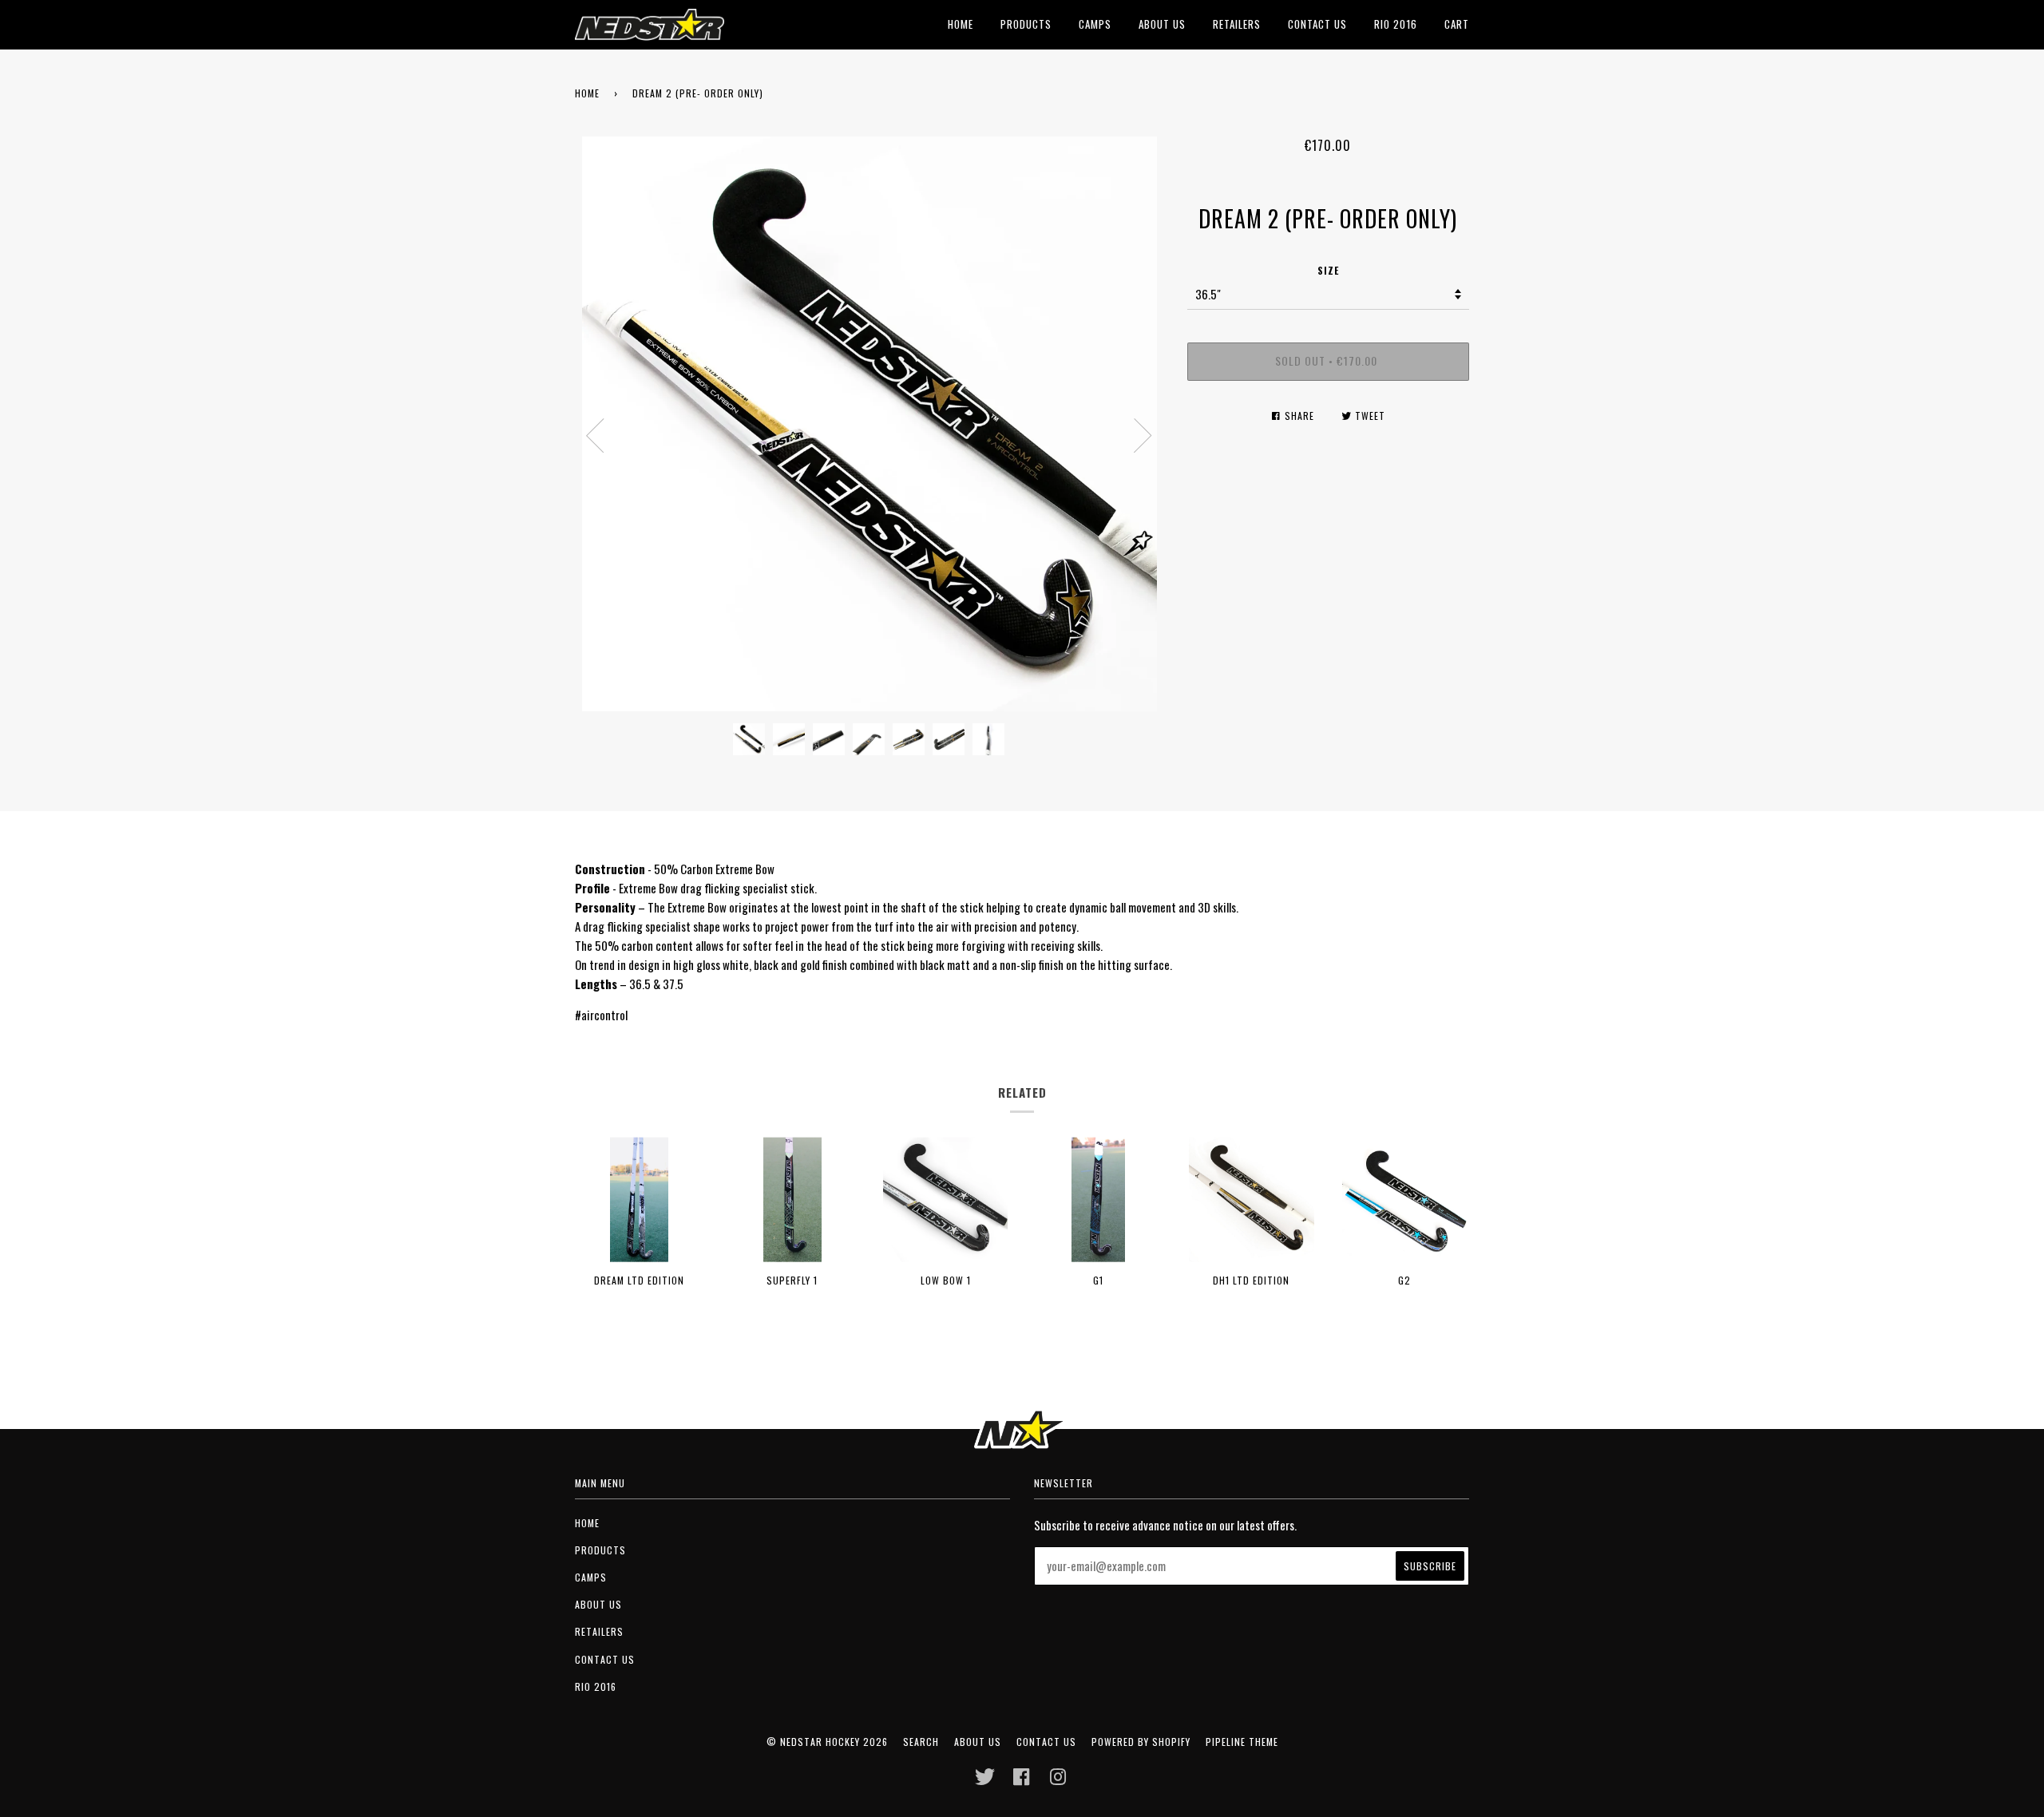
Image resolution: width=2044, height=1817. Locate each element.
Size (1328, 270)
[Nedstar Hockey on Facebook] (1022, 1781)
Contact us (1317, 24)
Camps (1095, 24)
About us (1162, 24)
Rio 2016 (1396, 24)
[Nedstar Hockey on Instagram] (1058, 1781)
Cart (1457, 24)
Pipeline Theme (1242, 1742)
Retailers (1237, 24)
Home (961, 24)
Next (1143, 436)
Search (921, 1742)
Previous (595, 436)
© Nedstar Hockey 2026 (827, 1742)
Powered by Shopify (1141, 1742)
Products (1026, 24)
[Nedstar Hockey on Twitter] (985, 1781)
